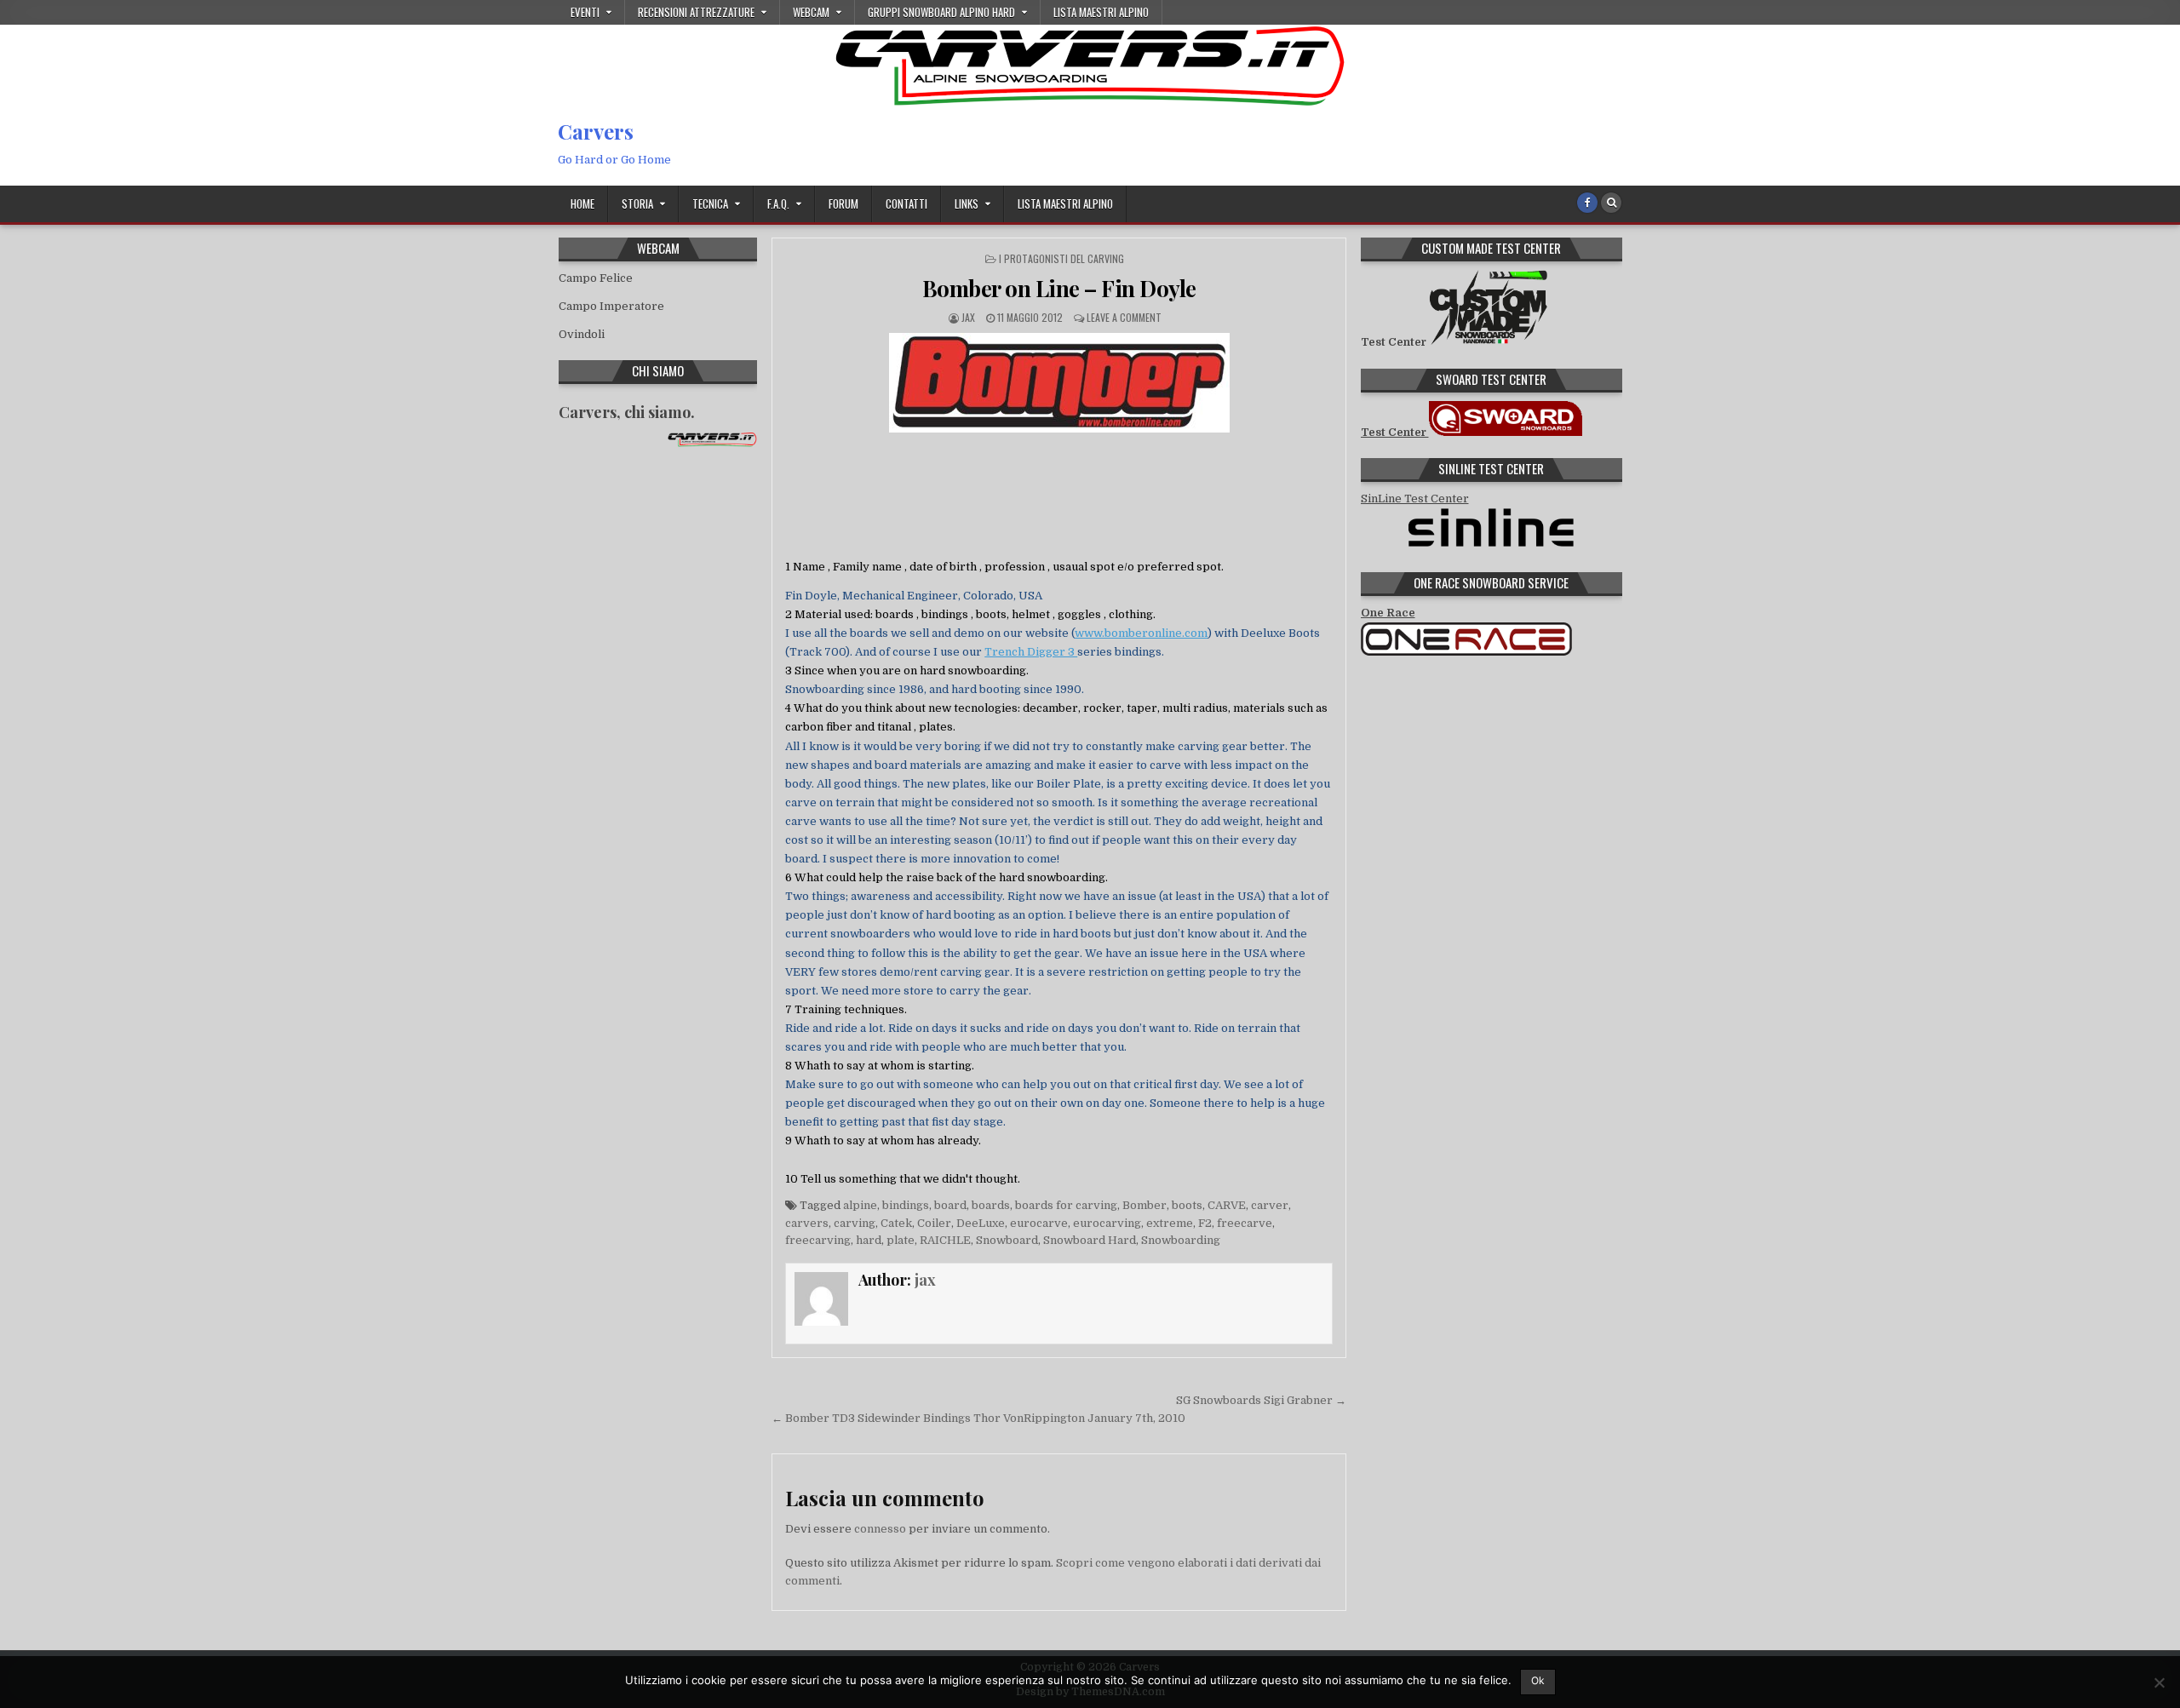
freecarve (1245, 1223)
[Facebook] (1587, 203)
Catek (896, 1223)
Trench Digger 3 (1031, 652)
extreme (1170, 1223)
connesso (880, 1529)
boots (1187, 1205)
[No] (2159, 1682)
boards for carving (1066, 1205)
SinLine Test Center (1415, 499)
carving (855, 1223)
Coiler (934, 1223)
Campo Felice (596, 278)
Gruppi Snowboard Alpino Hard (941, 12)
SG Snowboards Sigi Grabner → (1261, 1400)
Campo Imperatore (611, 306)
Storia (637, 203)
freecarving (818, 1240)
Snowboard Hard (1090, 1240)
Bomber (1144, 1205)
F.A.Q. (778, 203)
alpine (860, 1205)
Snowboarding (1181, 1240)
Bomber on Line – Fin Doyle (1059, 288)
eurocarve (1039, 1223)
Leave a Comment (1124, 317)
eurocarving (1107, 1223)
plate (901, 1240)
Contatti (906, 203)
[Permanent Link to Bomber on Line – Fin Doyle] (1059, 383)
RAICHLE (945, 1240)
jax (968, 317)
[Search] (1611, 203)
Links (967, 203)
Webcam (811, 12)
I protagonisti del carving (1061, 258)
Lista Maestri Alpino (1101, 12)
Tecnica (710, 203)
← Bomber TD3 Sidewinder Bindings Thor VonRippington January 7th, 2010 (978, 1418)
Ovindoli (582, 334)
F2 (1205, 1223)
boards (991, 1205)
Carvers (596, 131)
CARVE (1227, 1205)
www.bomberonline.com (1141, 633)
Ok (1538, 1680)
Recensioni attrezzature (696, 12)
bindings (906, 1205)
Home (582, 203)
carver (1270, 1205)
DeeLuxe (981, 1223)
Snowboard (1007, 1240)
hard (869, 1240)
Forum (843, 203)
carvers (807, 1223)
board (950, 1205)
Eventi (585, 12)
